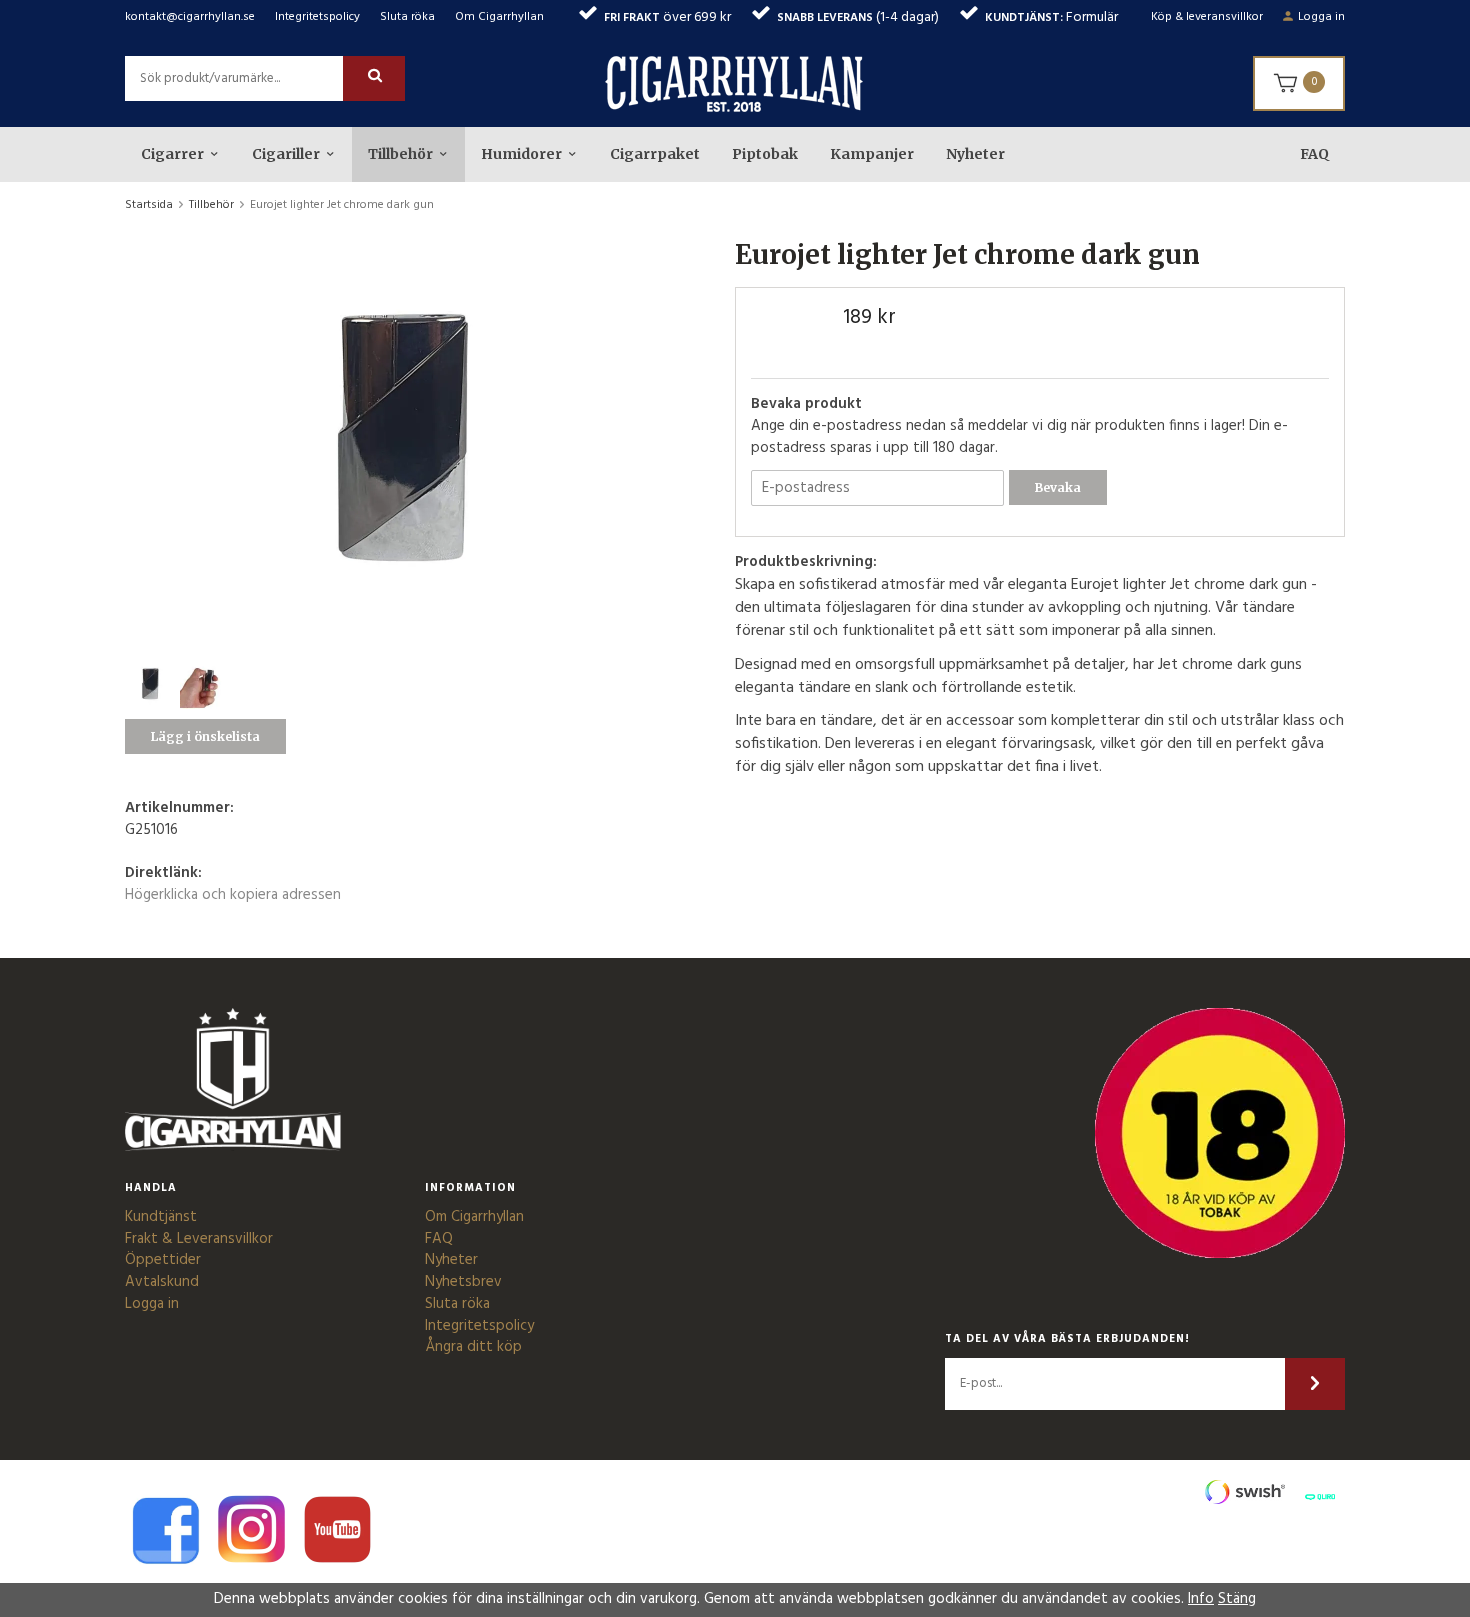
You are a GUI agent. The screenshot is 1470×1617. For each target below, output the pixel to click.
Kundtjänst (161, 1217)
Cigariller (286, 154)
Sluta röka (407, 17)
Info (1201, 1599)
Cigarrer (172, 154)
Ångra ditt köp (473, 1347)
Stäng (1237, 1599)
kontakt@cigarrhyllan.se (190, 17)
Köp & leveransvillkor (1207, 17)
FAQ (1314, 154)
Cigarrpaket (655, 154)
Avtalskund (162, 1282)
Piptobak (765, 154)
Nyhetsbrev (463, 1282)
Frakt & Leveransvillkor (199, 1239)
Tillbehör (400, 154)
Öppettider (163, 1260)
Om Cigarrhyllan (499, 17)
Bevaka (1058, 487)
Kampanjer (872, 154)
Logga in (1321, 17)
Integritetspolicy (317, 17)
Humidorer (521, 154)
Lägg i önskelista (205, 736)
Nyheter (975, 154)
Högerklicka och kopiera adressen (233, 895)
